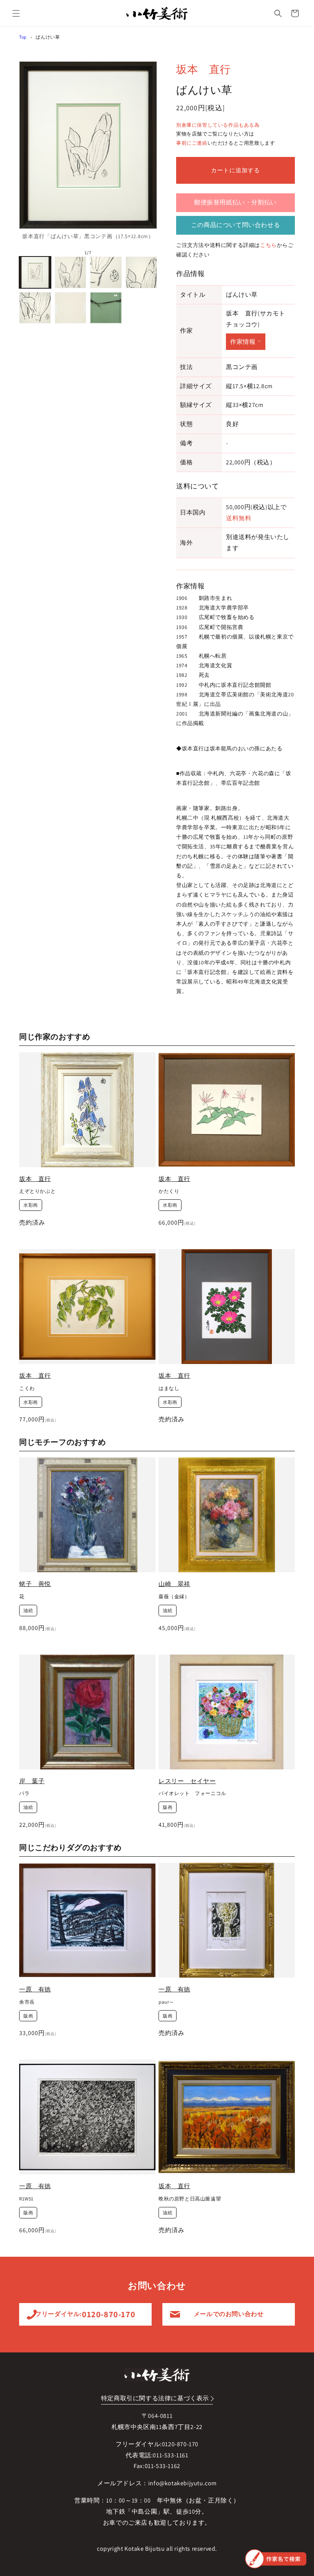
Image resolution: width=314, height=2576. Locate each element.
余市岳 (27, 2002)
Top (23, 37)
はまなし (169, 1388)
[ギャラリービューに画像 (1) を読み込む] (35, 272)
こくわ (27, 1388)
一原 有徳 (35, 1989)
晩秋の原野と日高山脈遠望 (190, 2199)
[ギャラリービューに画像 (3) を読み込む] (106, 272)
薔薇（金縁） (174, 1597)
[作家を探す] (276, 2559)
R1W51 (26, 2199)
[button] (16, 13)
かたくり (169, 1191)
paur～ (166, 2002)
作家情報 (243, 342)
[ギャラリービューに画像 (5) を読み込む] (35, 308)
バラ (24, 1794)
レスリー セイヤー (187, 1781)
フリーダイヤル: (85, 2314)
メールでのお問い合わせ (229, 2314)
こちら (268, 245)
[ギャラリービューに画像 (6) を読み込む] (71, 308)
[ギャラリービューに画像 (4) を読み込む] (141, 272)
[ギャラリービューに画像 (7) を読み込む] (106, 308)
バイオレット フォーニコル (192, 1794)
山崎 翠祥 (174, 1584)
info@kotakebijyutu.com (182, 2483)
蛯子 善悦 (35, 1584)
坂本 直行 (204, 69)
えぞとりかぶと (37, 1191)
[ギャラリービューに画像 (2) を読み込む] (71, 272)
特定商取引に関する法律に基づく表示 (155, 2398)
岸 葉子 (32, 1781)
